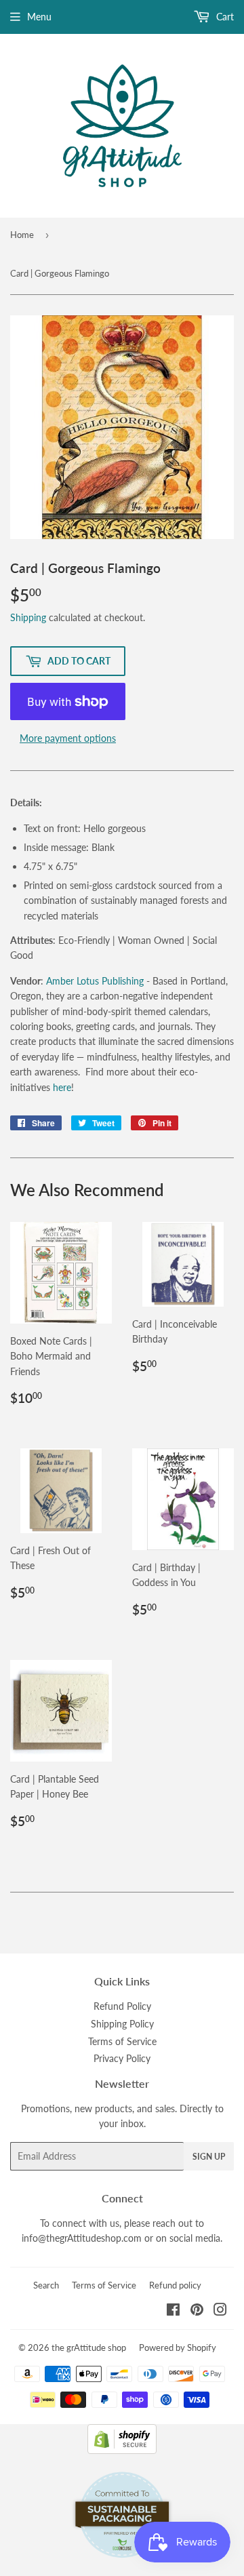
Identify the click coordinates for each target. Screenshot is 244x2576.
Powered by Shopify (178, 2347)
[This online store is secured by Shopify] (122, 2450)
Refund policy (175, 2285)
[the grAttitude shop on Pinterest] (197, 2311)
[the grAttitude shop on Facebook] (173, 2311)
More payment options (68, 738)
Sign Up (209, 2157)
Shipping (28, 617)
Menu (39, 17)
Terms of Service (122, 2041)
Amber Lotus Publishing (95, 981)
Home (22, 235)
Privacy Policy (122, 2058)
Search (46, 2285)
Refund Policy (122, 2006)
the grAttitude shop (89, 2347)
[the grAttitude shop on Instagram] (220, 2311)
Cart (224, 17)
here (62, 1087)
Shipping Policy (122, 2024)
